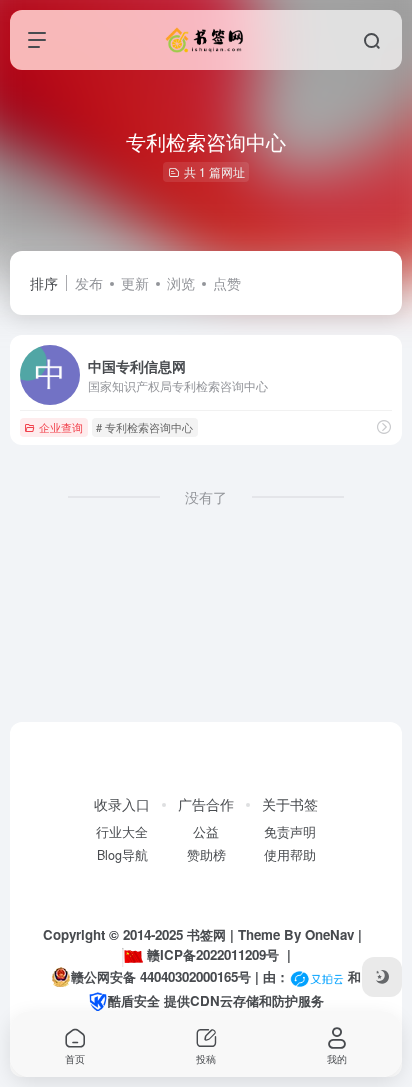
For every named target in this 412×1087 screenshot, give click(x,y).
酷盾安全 (134, 1000)
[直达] (384, 426)
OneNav (329, 934)
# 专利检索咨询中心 (144, 427)
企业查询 (61, 427)
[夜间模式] (382, 977)
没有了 (206, 497)
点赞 (227, 283)
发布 (89, 283)
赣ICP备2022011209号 (213, 954)
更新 (135, 283)
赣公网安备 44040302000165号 (161, 976)
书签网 (206, 934)
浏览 (181, 283)
